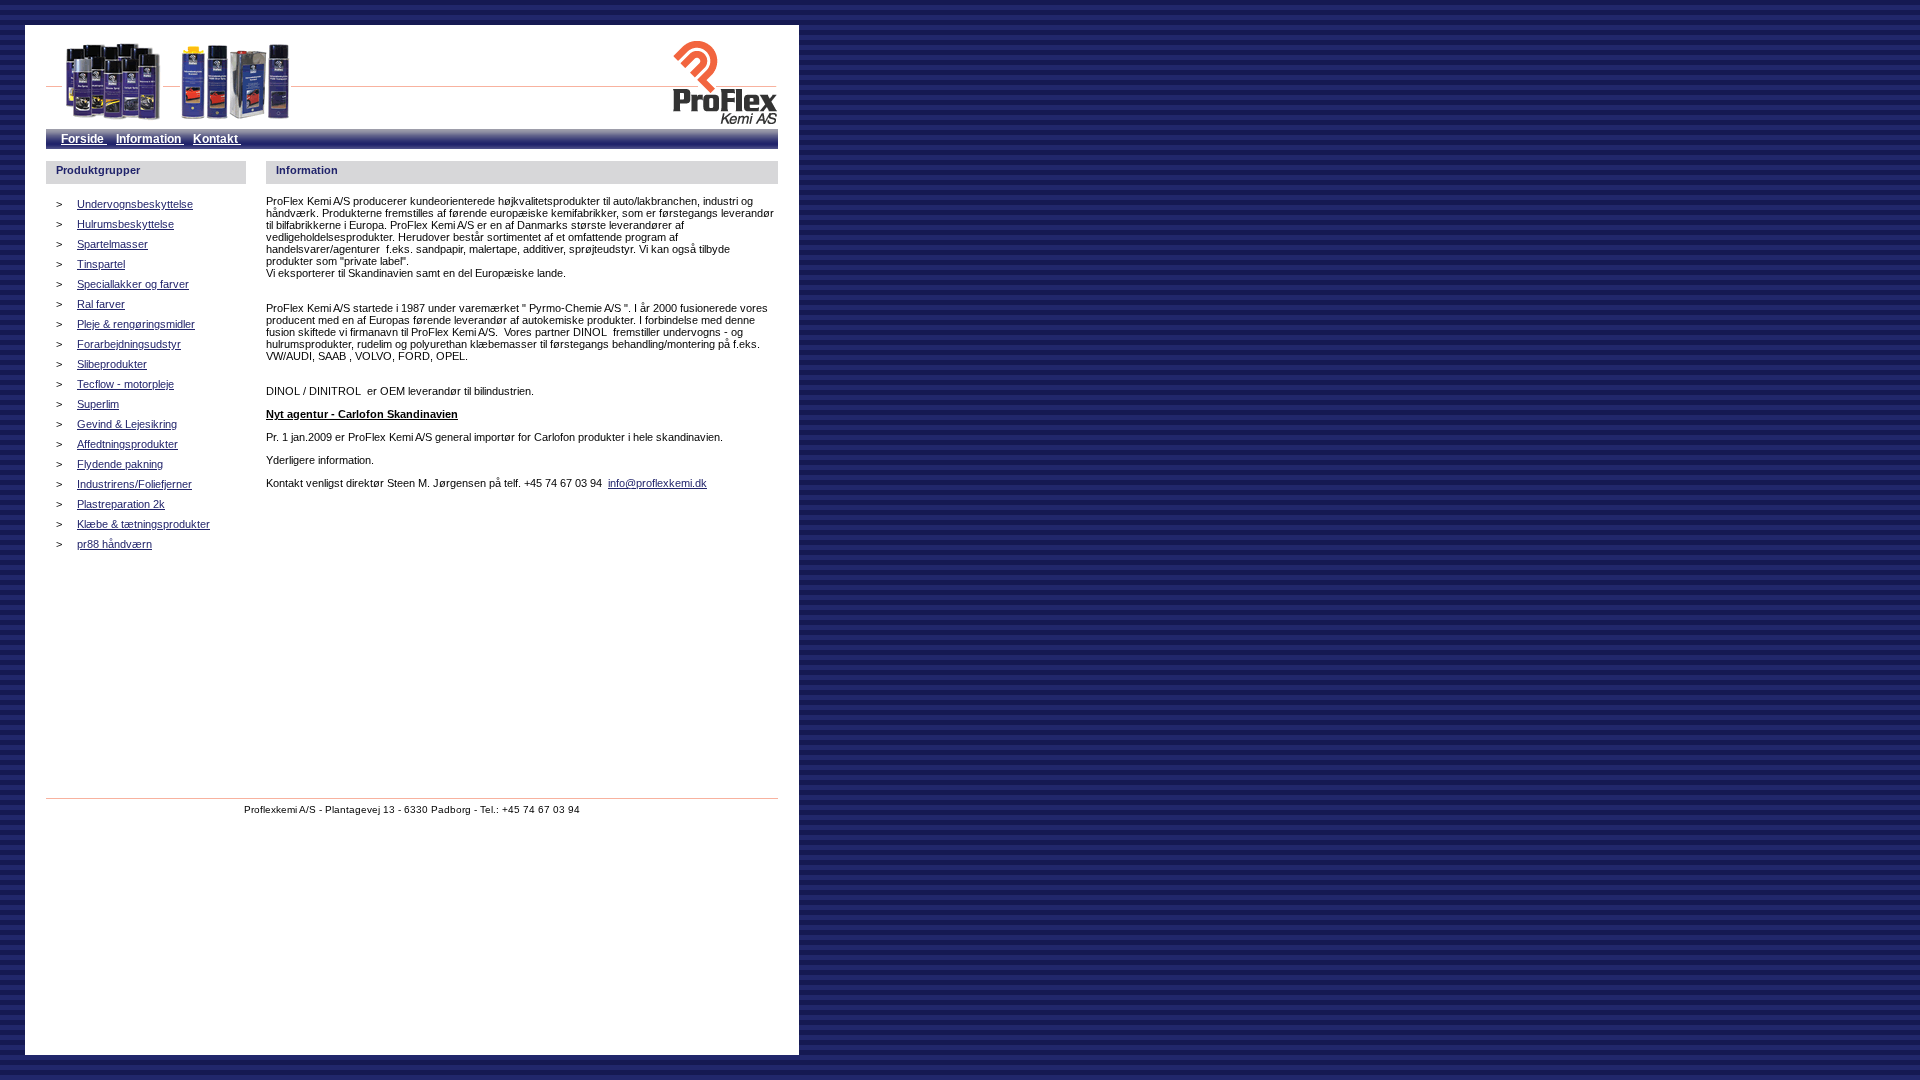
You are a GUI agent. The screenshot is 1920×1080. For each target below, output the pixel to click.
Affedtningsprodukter (127, 444)
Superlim (98, 404)
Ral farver (101, 304)
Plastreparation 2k (121, 504)
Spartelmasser (112, 244)
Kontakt (217, 139)
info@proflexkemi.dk (657, 483)
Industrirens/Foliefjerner (134, 484)
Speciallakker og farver (133, 284)
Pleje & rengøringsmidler (136, 324)
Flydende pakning (120, 464)
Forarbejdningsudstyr (129, 344)
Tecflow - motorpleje (125, 384)
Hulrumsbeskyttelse (125, 224)
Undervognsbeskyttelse (135, 204)
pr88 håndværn (114, 544)
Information (150, 139)
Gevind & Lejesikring (127, 424)
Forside (84, 139)
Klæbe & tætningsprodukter (143, 524)
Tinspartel (101, 264)
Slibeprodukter (112, 364)
